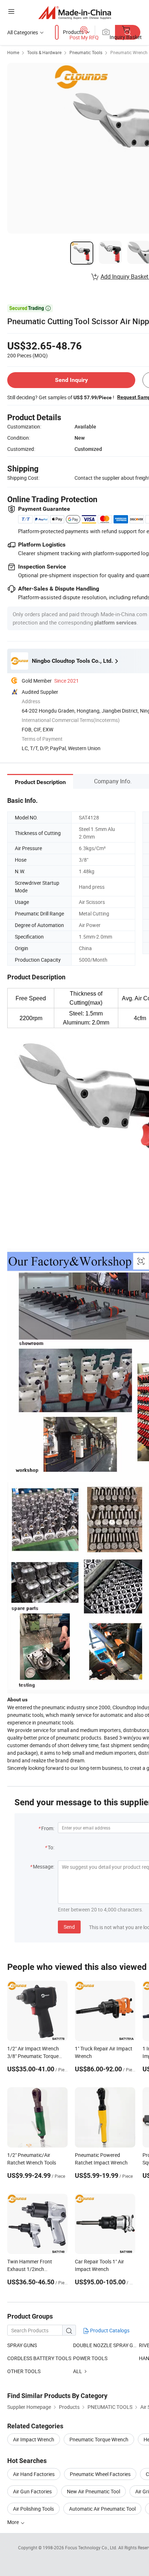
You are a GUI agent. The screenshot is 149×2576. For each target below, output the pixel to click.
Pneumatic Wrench (129, 52)
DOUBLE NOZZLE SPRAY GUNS (106, 2345)
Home (13, 52)
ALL (78, 2371)
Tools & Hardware (44, 52)
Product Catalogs (109, 2330)
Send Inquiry (71, 380)
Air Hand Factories (34, 2474)
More (14, 2522)
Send (69, 1927)
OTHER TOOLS (24, 2371)
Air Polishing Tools (33, 2509)
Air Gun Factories (32, 2491)
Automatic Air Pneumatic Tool (102, 2509)
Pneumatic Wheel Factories (100, 2474)
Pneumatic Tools (86, 52)
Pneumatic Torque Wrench (99, 2439)
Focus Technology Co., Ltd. (92, 2547)
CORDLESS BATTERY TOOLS (39, 2358)
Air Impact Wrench (34, 2439)
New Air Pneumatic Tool (93, 2491)
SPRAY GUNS (22, 2345)
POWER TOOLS (90, 2358)
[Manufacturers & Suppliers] (75, 12)
